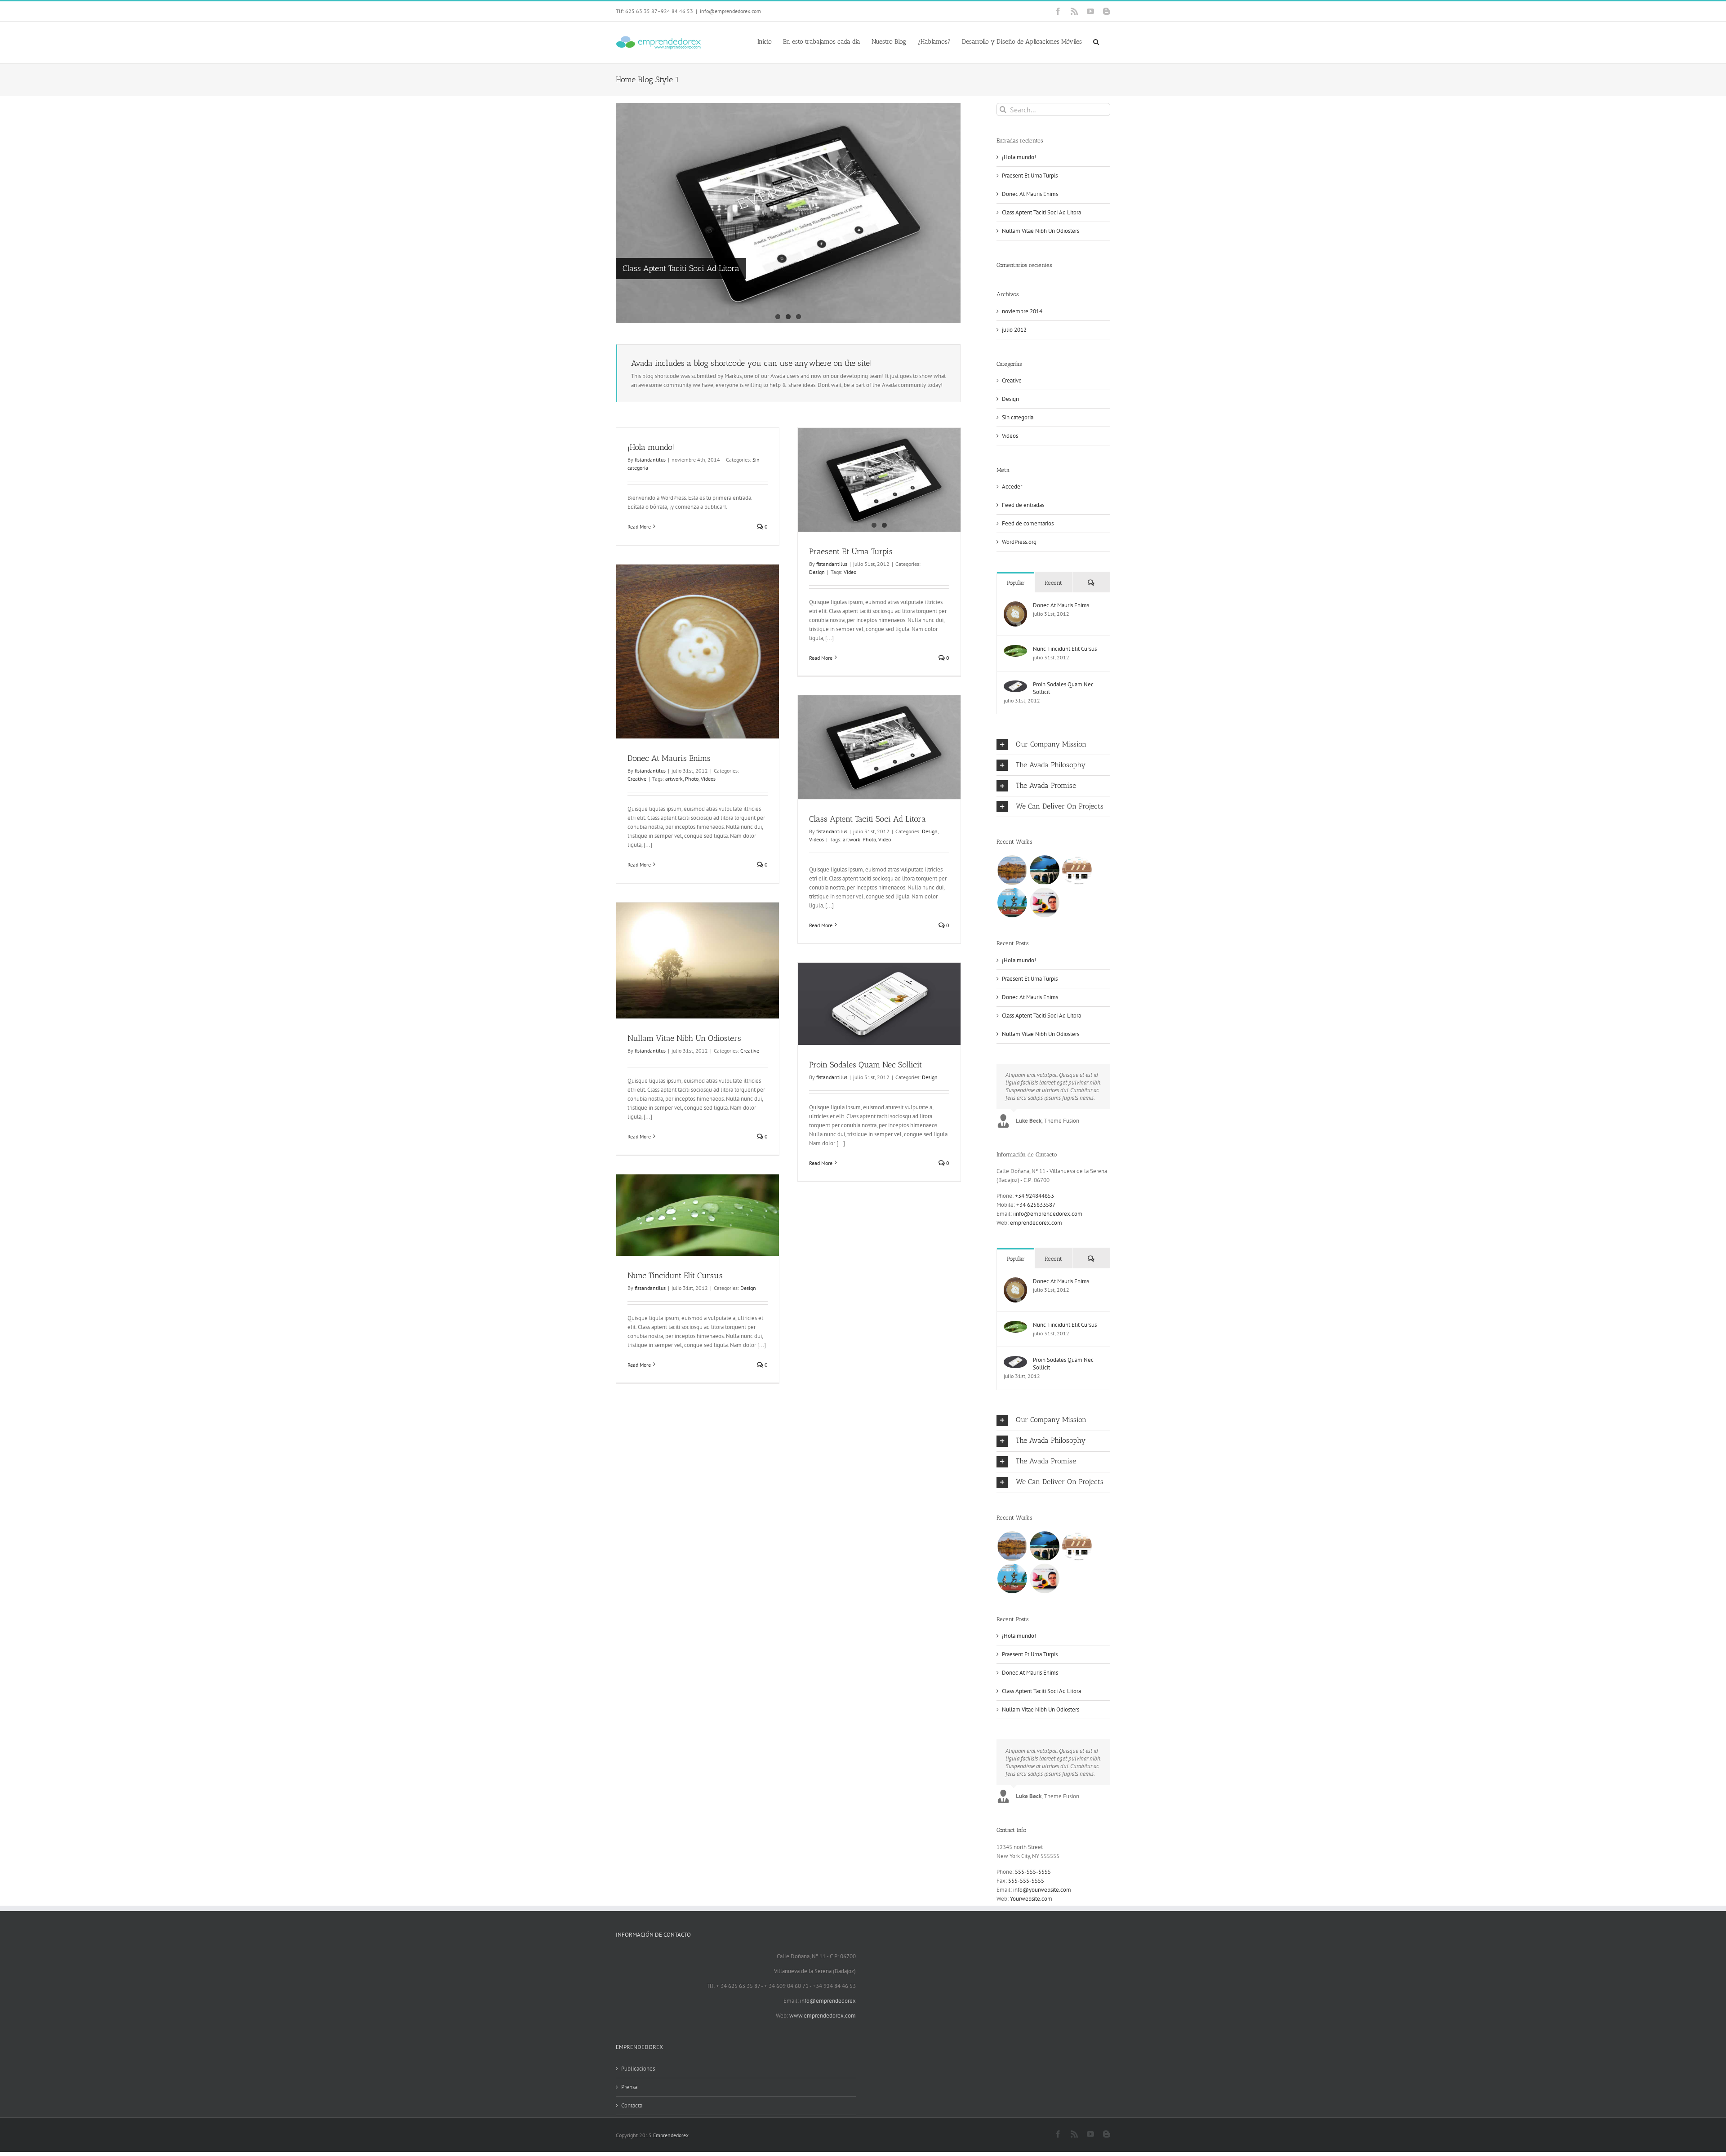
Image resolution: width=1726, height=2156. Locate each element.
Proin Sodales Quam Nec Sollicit (865, 1065)
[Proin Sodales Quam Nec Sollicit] (1015, 685)
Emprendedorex (671, 2135)
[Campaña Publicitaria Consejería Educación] (1012, 902)
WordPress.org (1019, 542)
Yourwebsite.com (1031, 1899)
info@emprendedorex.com (730, 11)
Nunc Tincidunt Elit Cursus (675, 1276)
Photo (692, 779)
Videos (708, 779)
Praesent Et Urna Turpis (851, 551)
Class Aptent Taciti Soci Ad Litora (681, 268)
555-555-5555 (1033, 1872)
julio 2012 (1014, 330)
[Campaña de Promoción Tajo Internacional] (1044, 870)
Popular (1016, 583)
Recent (1053, 583)
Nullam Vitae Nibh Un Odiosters (684, 1038)
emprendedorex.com (1036, 1223)
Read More (639, 527)
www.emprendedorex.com (823, 2016)
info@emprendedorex (828, 2001)
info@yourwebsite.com (1042, 1890)
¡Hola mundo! (651, 447)
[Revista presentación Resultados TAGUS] (1012, 870)
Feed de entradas (1023, 505)
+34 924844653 (1034, 1196)
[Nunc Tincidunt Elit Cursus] (1015, 649)
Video (850, 572)
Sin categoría (1018, 417)
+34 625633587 (1036, 1205)
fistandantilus (650, 460)
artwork (674, 779)
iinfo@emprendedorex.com (1048, 1214)
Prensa (629, 2087)
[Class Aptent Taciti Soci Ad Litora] (788, 213)
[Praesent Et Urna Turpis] (879, 480)
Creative (637, 779)
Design (817, 572)
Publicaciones (638, 2069)
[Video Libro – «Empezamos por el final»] (1044, 902)
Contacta (632, 2105)
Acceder (1012, 487)
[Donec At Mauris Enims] (1015, 606)
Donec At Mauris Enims (669, 758)
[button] (1096, 41)
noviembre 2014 (1022, 311)
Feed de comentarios (1028, 523)
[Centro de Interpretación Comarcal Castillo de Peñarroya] (1077, 870)
